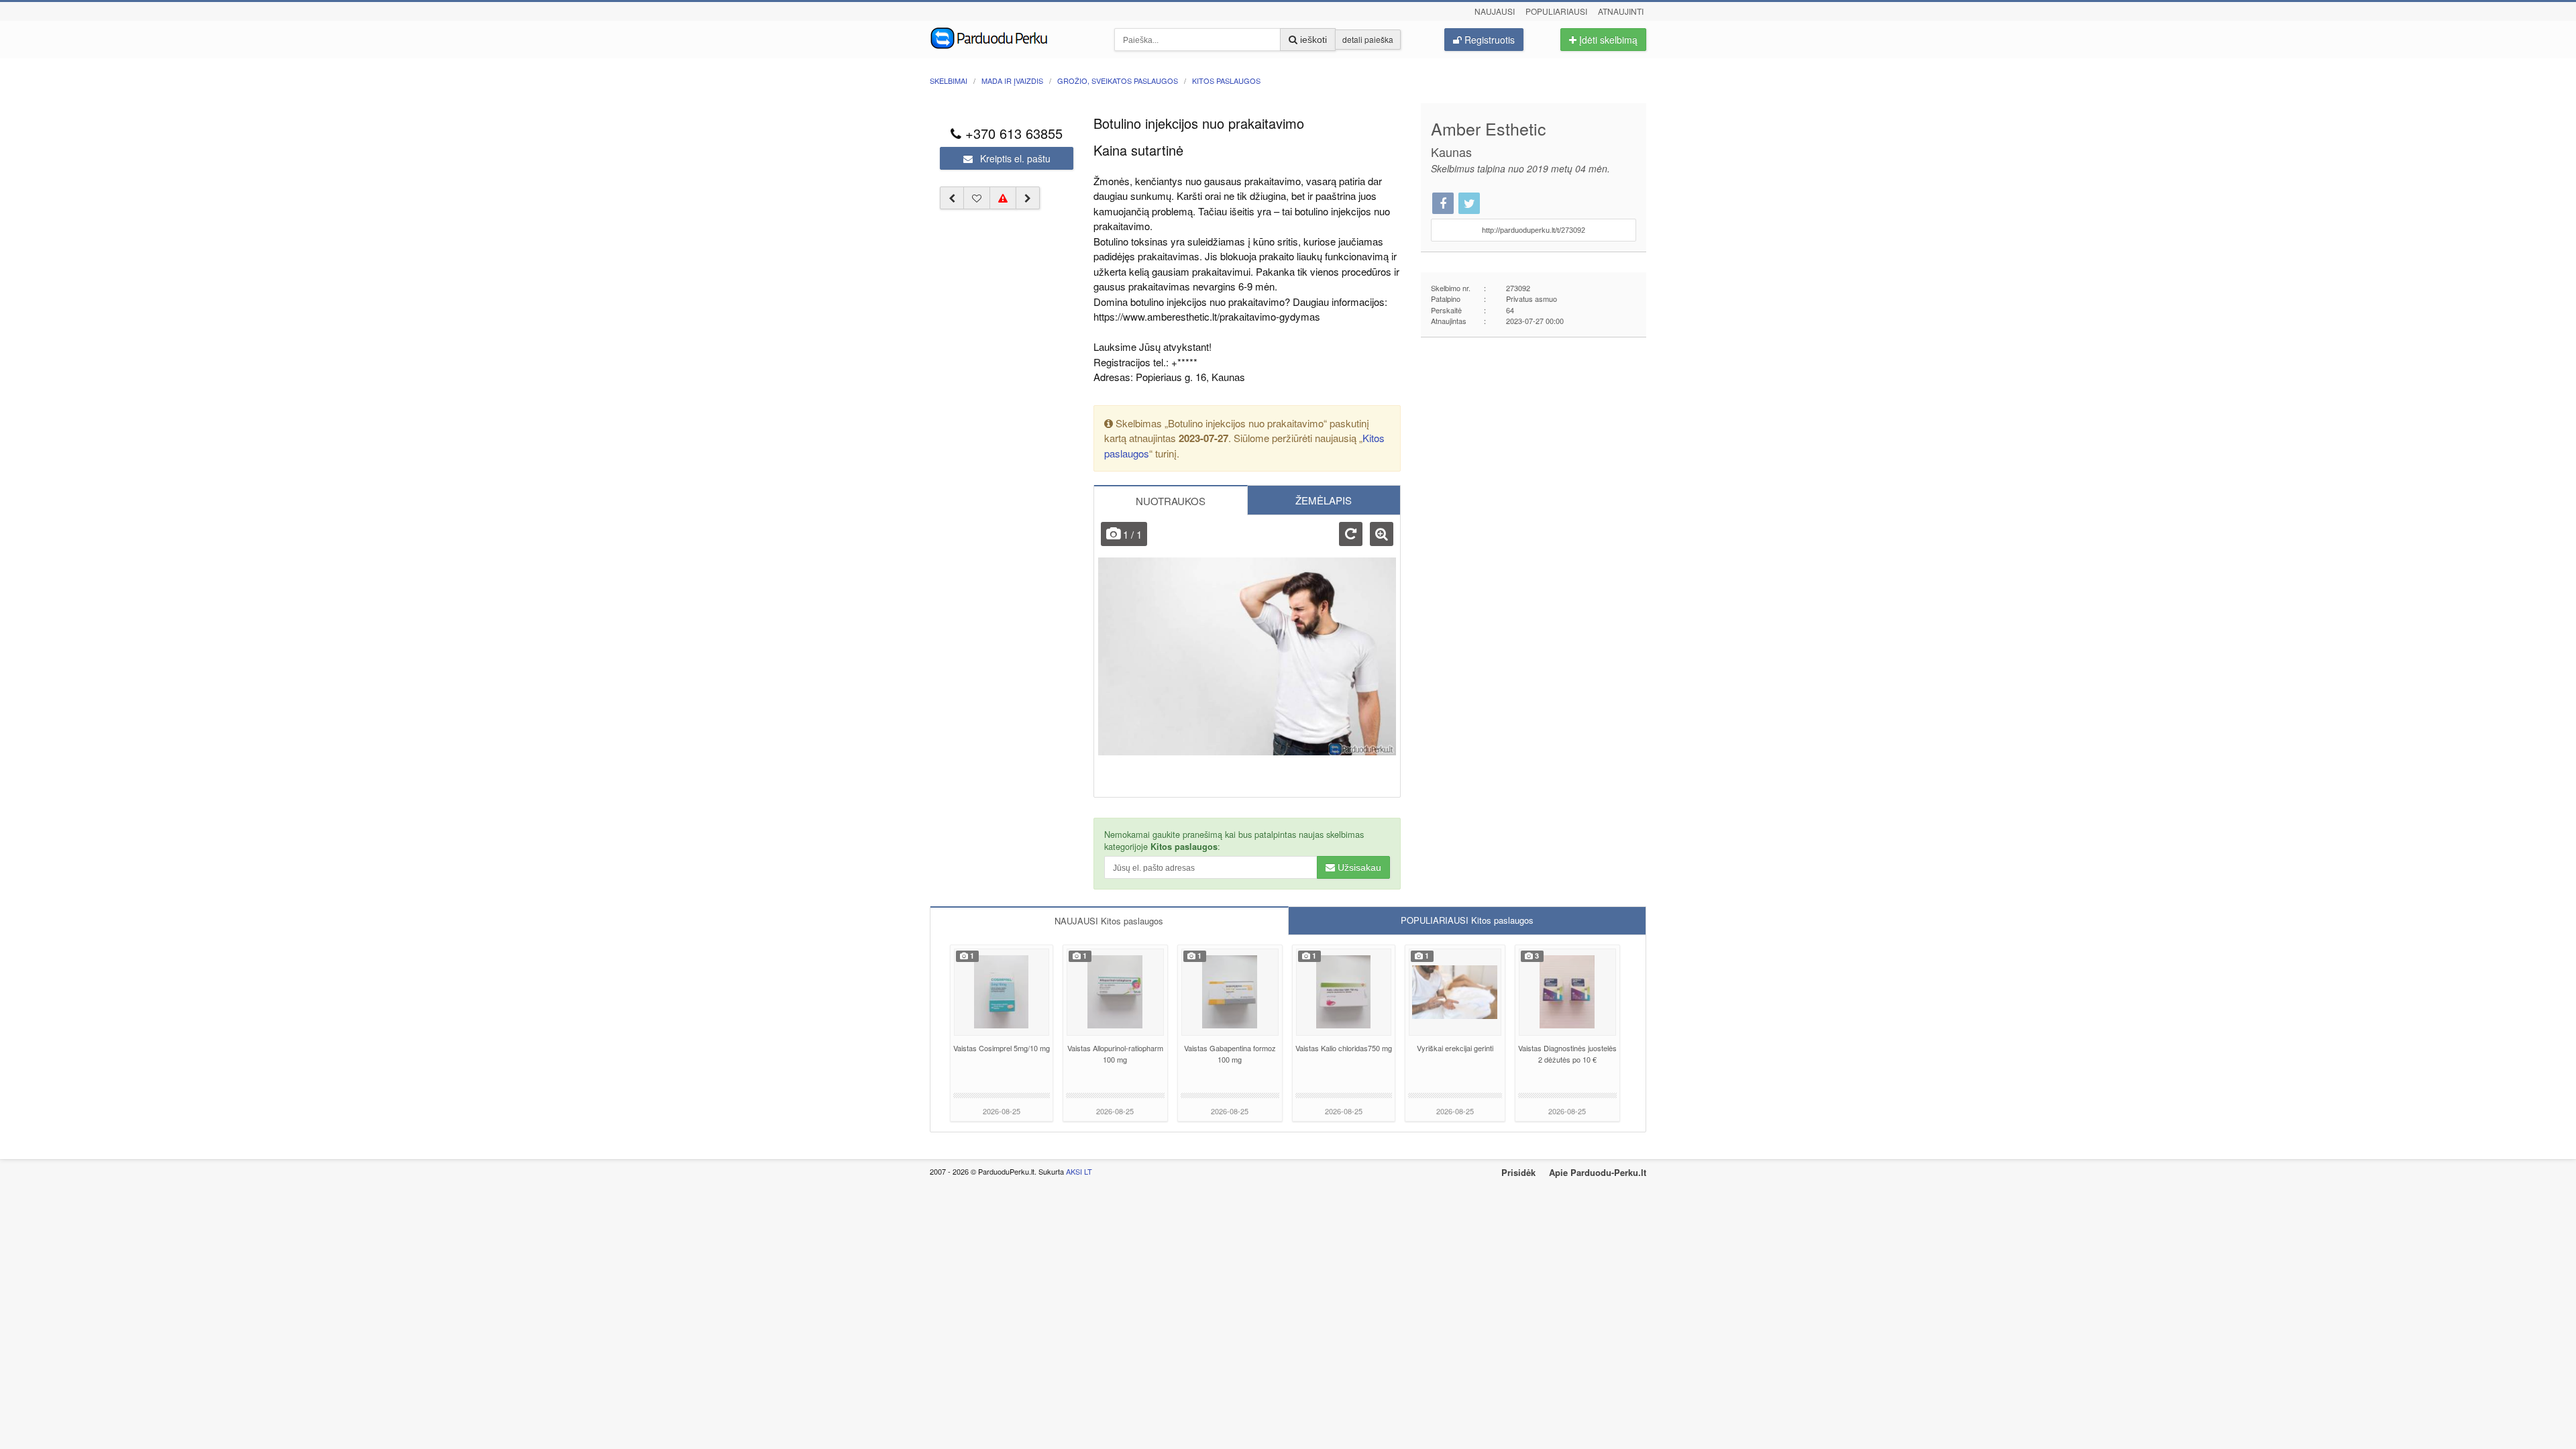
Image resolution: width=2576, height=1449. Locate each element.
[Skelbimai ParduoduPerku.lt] (1012, 37)
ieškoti (1312, 40)
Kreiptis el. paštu (1014, 158)
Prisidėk (1518, 1172)
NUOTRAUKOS (1171, 501)
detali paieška (1368, 39)
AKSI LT (1079, 1171)
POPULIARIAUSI (1467, 920)
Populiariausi (1556, 11)
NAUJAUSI (1109, 921)
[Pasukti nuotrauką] (1351, 534)
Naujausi (1495, 11)
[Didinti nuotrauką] (1382, 534)
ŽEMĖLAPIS (1324, 500)
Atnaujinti (1621, 11)
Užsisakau (1358, 867)
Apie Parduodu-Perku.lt (1598, 1172)
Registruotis (1488, 40)
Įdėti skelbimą (1607, 40)
